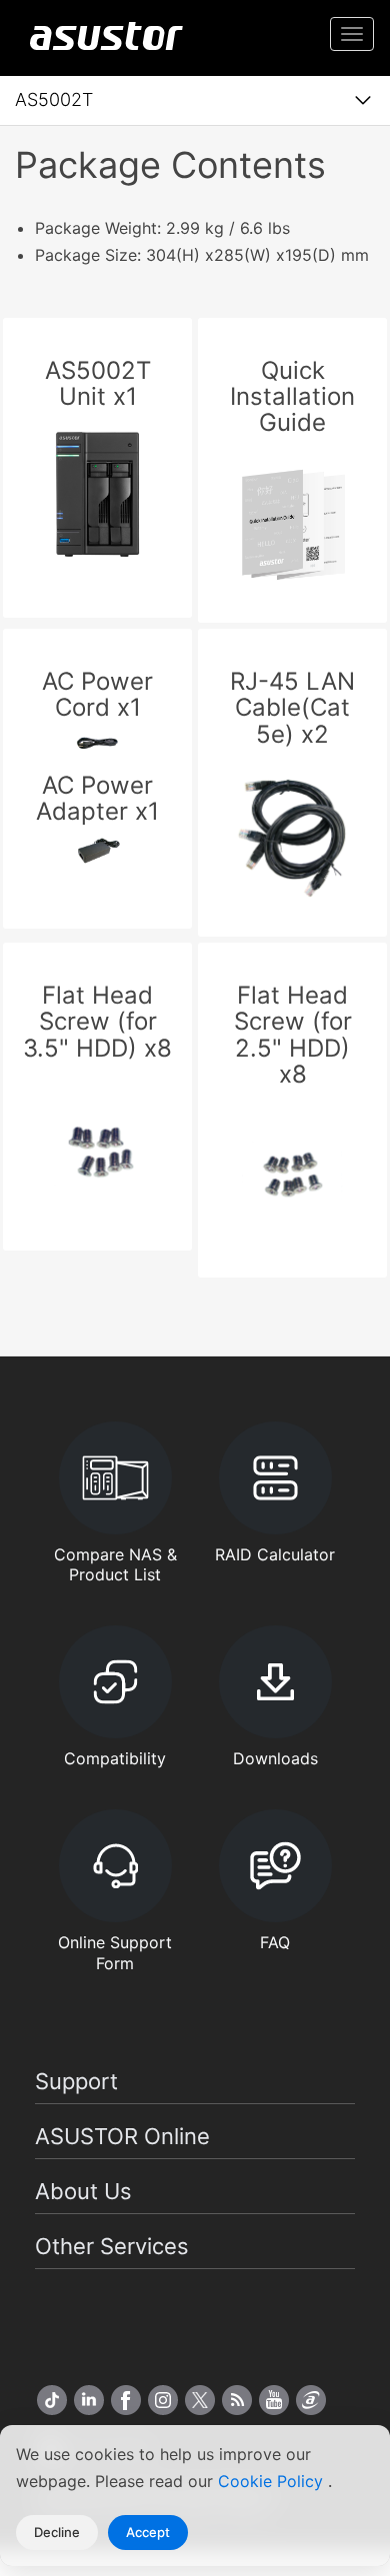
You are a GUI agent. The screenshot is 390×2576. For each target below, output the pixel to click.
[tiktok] (52, 2400)
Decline (57, 2532)
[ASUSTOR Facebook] (126, 2400)
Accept (148, 2532)
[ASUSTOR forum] (311, 2400)
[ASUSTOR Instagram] (163, 2400)
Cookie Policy (273, 2481)
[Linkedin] (89, 2400)
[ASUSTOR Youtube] (274, 2400)
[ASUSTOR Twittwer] (200, 2400)
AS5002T (54, 99)
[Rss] (237, 2400)
